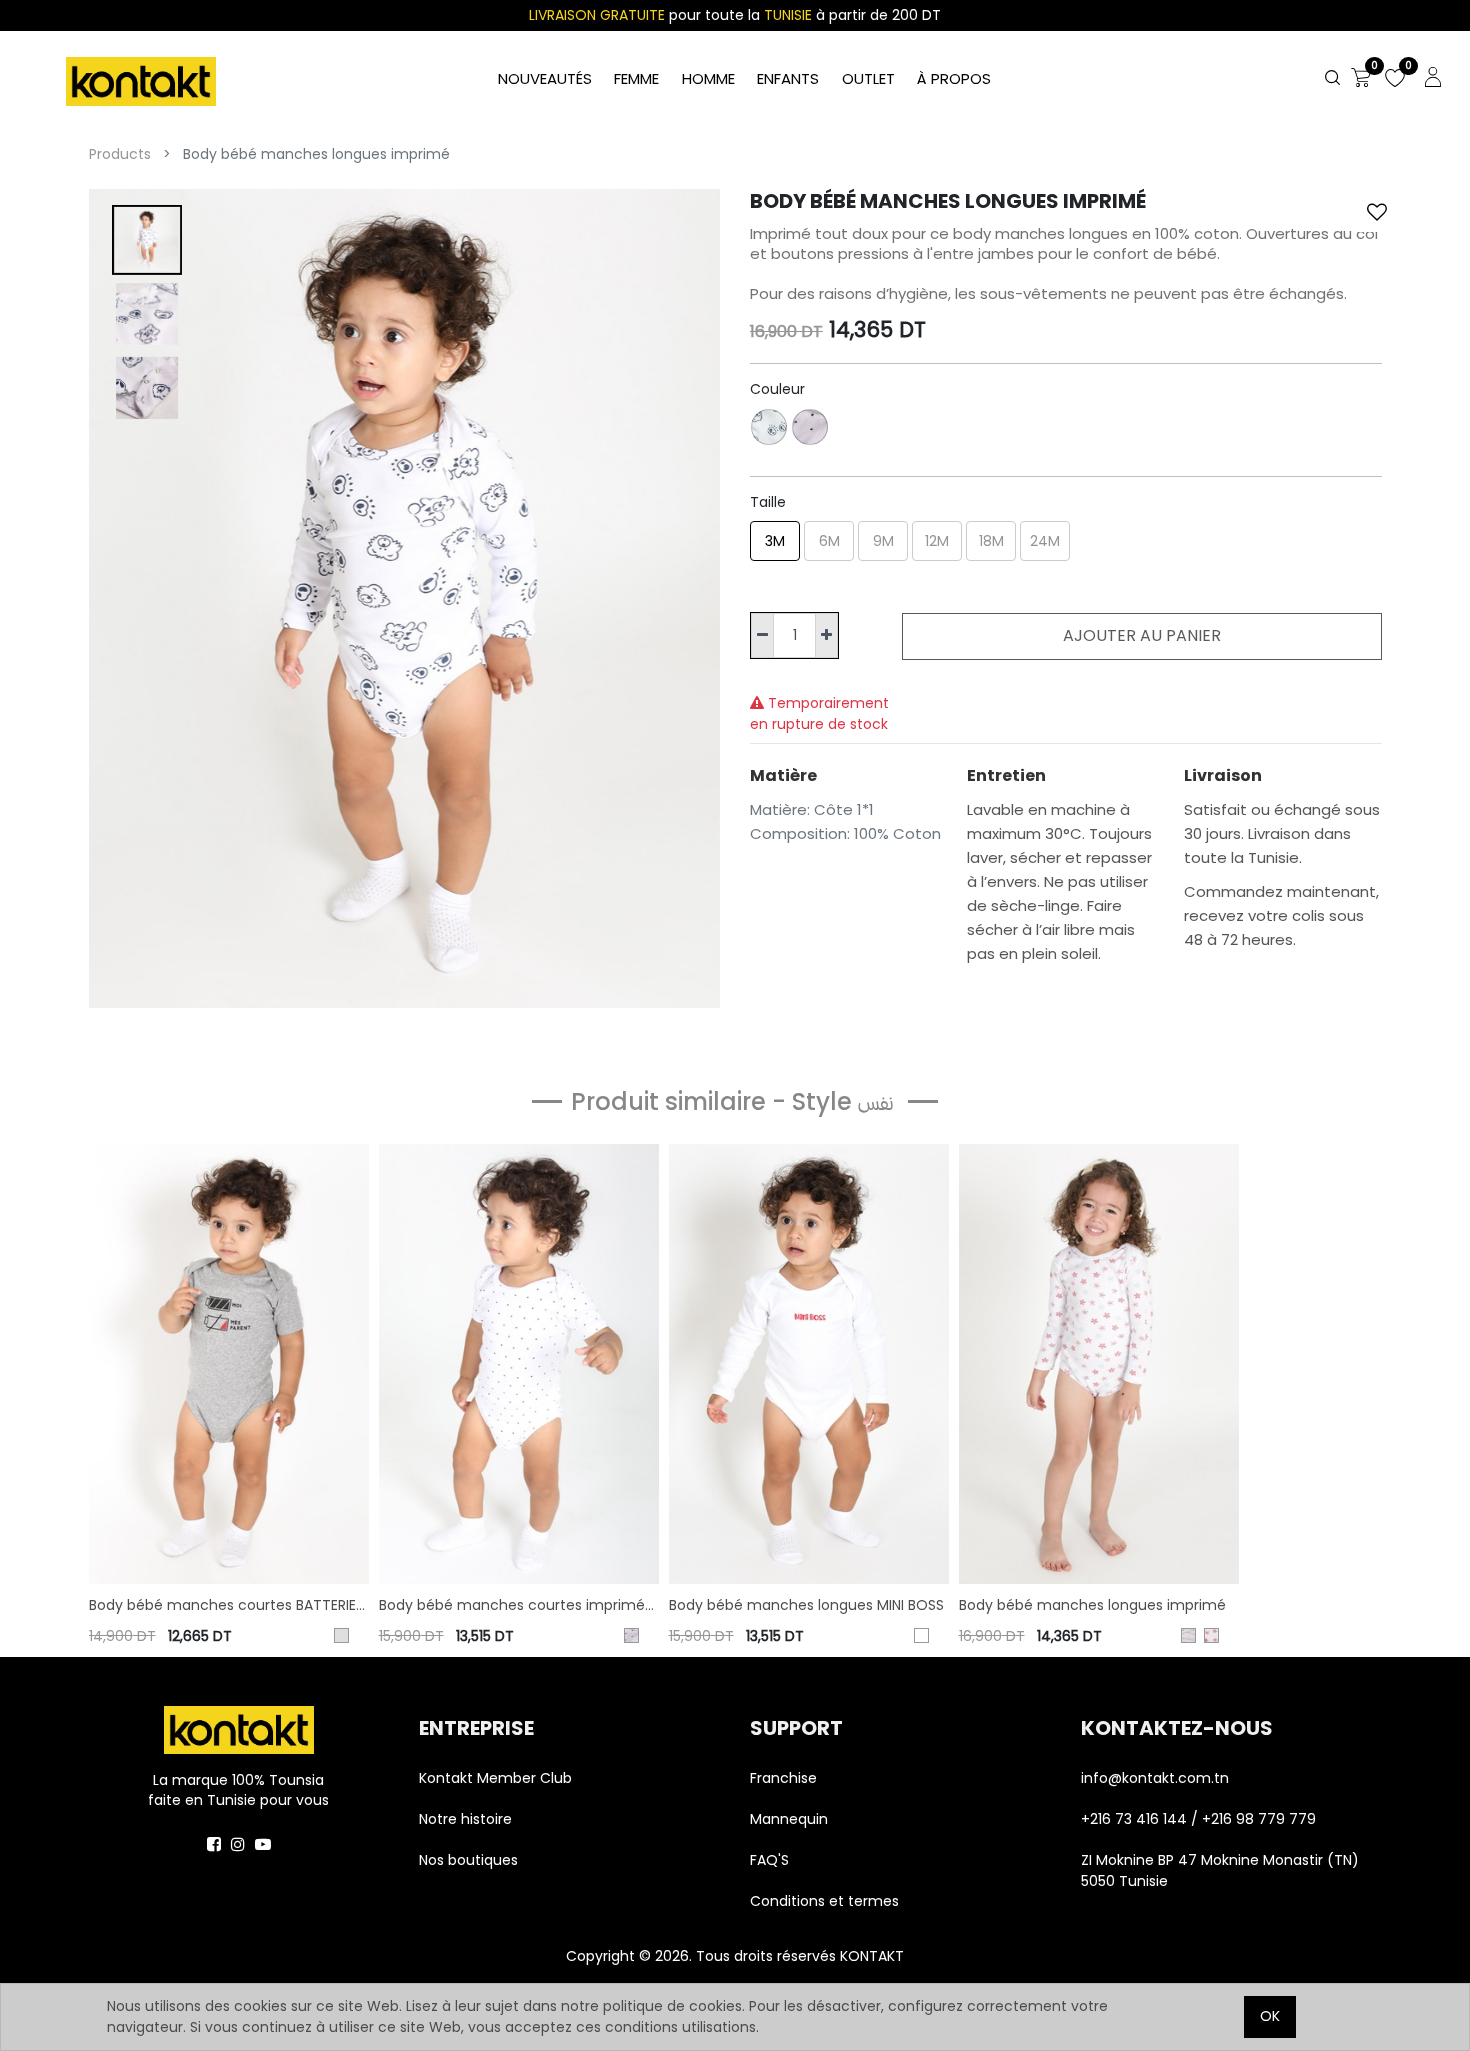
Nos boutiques (468, 1860)
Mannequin (791, 1819)
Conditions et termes (824, 1901)
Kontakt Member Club (495, 1778)
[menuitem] (954, 79)
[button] (1377, 212)
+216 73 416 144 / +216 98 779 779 (1198, 1819)
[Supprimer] (762, 635)
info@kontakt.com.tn (1157, 1778)
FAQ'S (769, 1860)
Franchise (783, 1778)
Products (120, 154)
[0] (1361, 79)
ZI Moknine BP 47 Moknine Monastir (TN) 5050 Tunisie (1220, 1870)
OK (1270, 2016)
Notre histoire (465, 1819)
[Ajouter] (826, 635)
